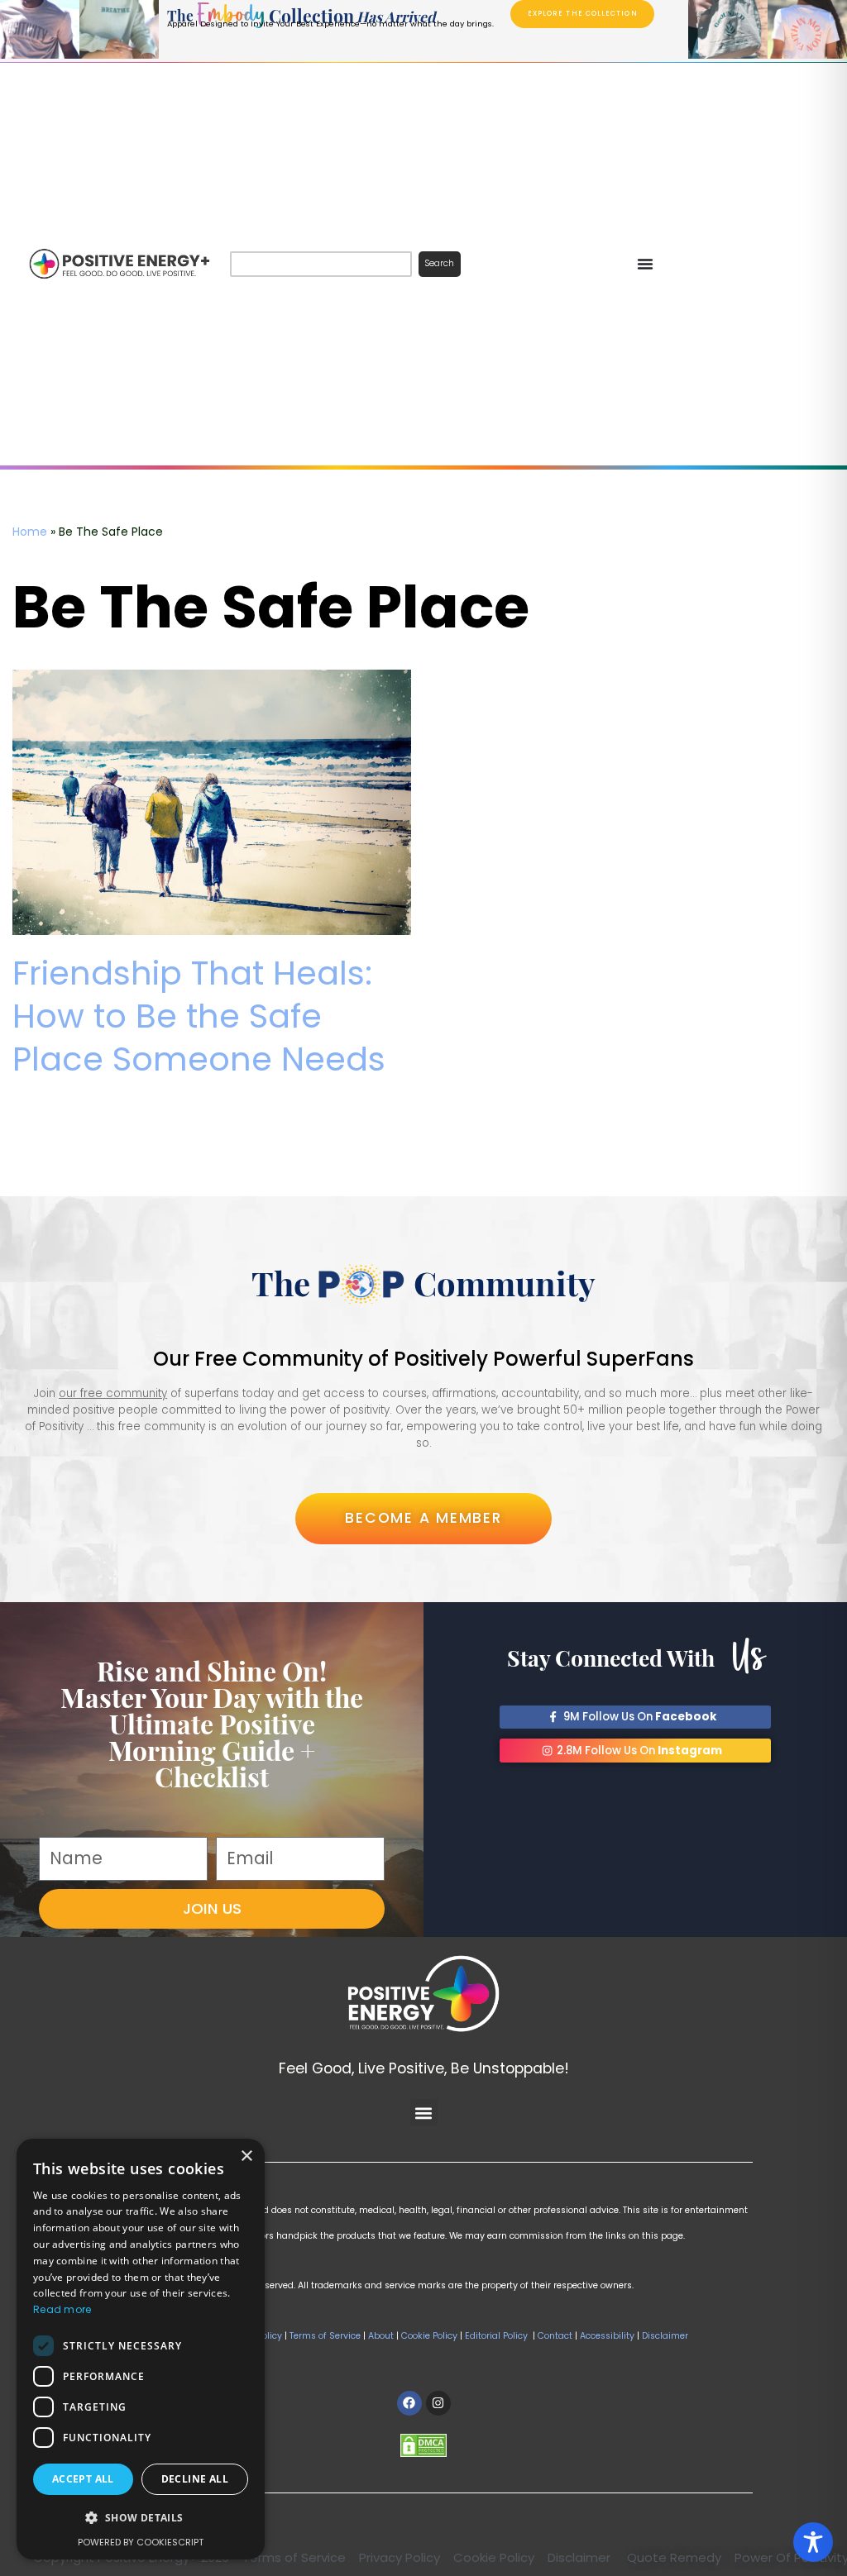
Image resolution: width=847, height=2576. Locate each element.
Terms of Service (325, 2336)
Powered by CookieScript (141, 2542)
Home (30, 532)
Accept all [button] (83, 2479)
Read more (62, 2309)
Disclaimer (665, 2336)
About (381, 2336)
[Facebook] (409, 2403)
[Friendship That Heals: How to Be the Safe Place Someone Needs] (212, 802)
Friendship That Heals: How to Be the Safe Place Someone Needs (199, 1016)
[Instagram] (438, 2403)
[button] (424, 2113)
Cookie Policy (429, 2336)
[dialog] (141, 2349)
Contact (554, 2336)
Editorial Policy (496, 2336)
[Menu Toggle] (645, 264)
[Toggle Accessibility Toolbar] (813, 2542)
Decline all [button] (195, 2479)
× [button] (246, 2156)
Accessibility (607, 2336)
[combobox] (321, 264)
